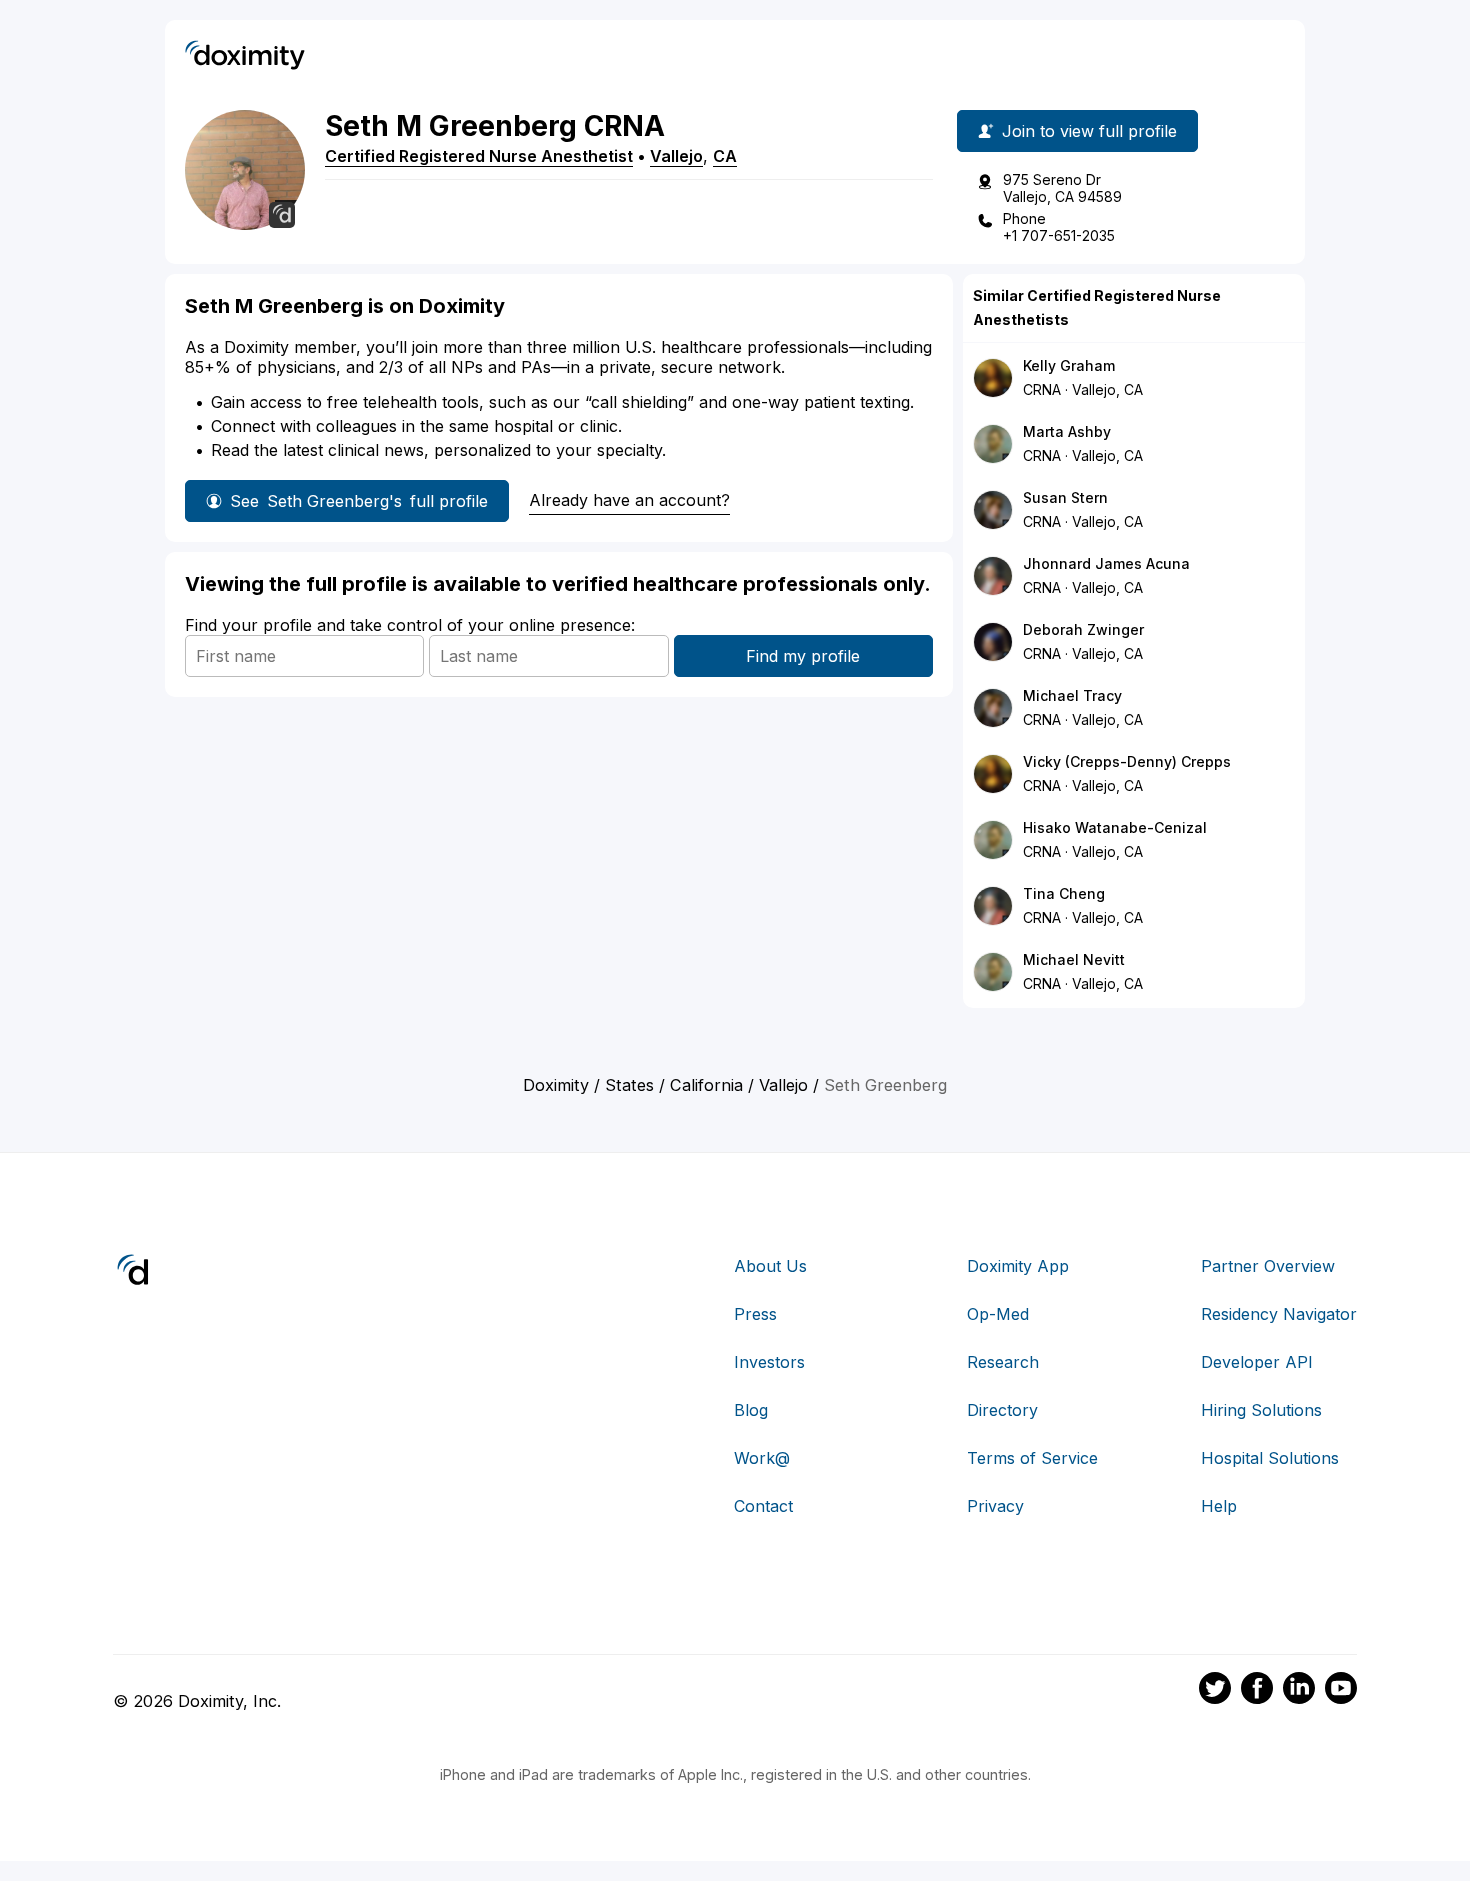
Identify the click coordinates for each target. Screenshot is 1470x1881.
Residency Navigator (1279, 1314)
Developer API (1257, 1362)
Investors (769, 1362)
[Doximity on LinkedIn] (1299, 1691)
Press (755, 1314)
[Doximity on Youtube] (1341, 1691)
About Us (770, 1266)
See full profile (359, 501)
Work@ (762, 1458)
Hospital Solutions (1270, 1458)
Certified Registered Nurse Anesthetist (479, 156)
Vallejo (676, 156)
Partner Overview (1268, 1266)
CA (725, 156)
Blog (751, 1410)
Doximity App (1018, 1266)
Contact (763, 1506)
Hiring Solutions (1261, 1410)
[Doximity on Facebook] (1257, 1691)
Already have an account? (629, 500)
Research (1003, 1362)
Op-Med (998, 1314)
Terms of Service (1032, 1458)
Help (1219, 1506)
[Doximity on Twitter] (1215, 1691)
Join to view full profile (1089, 131)
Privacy (995, 1506)
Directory (1002, 1410)
